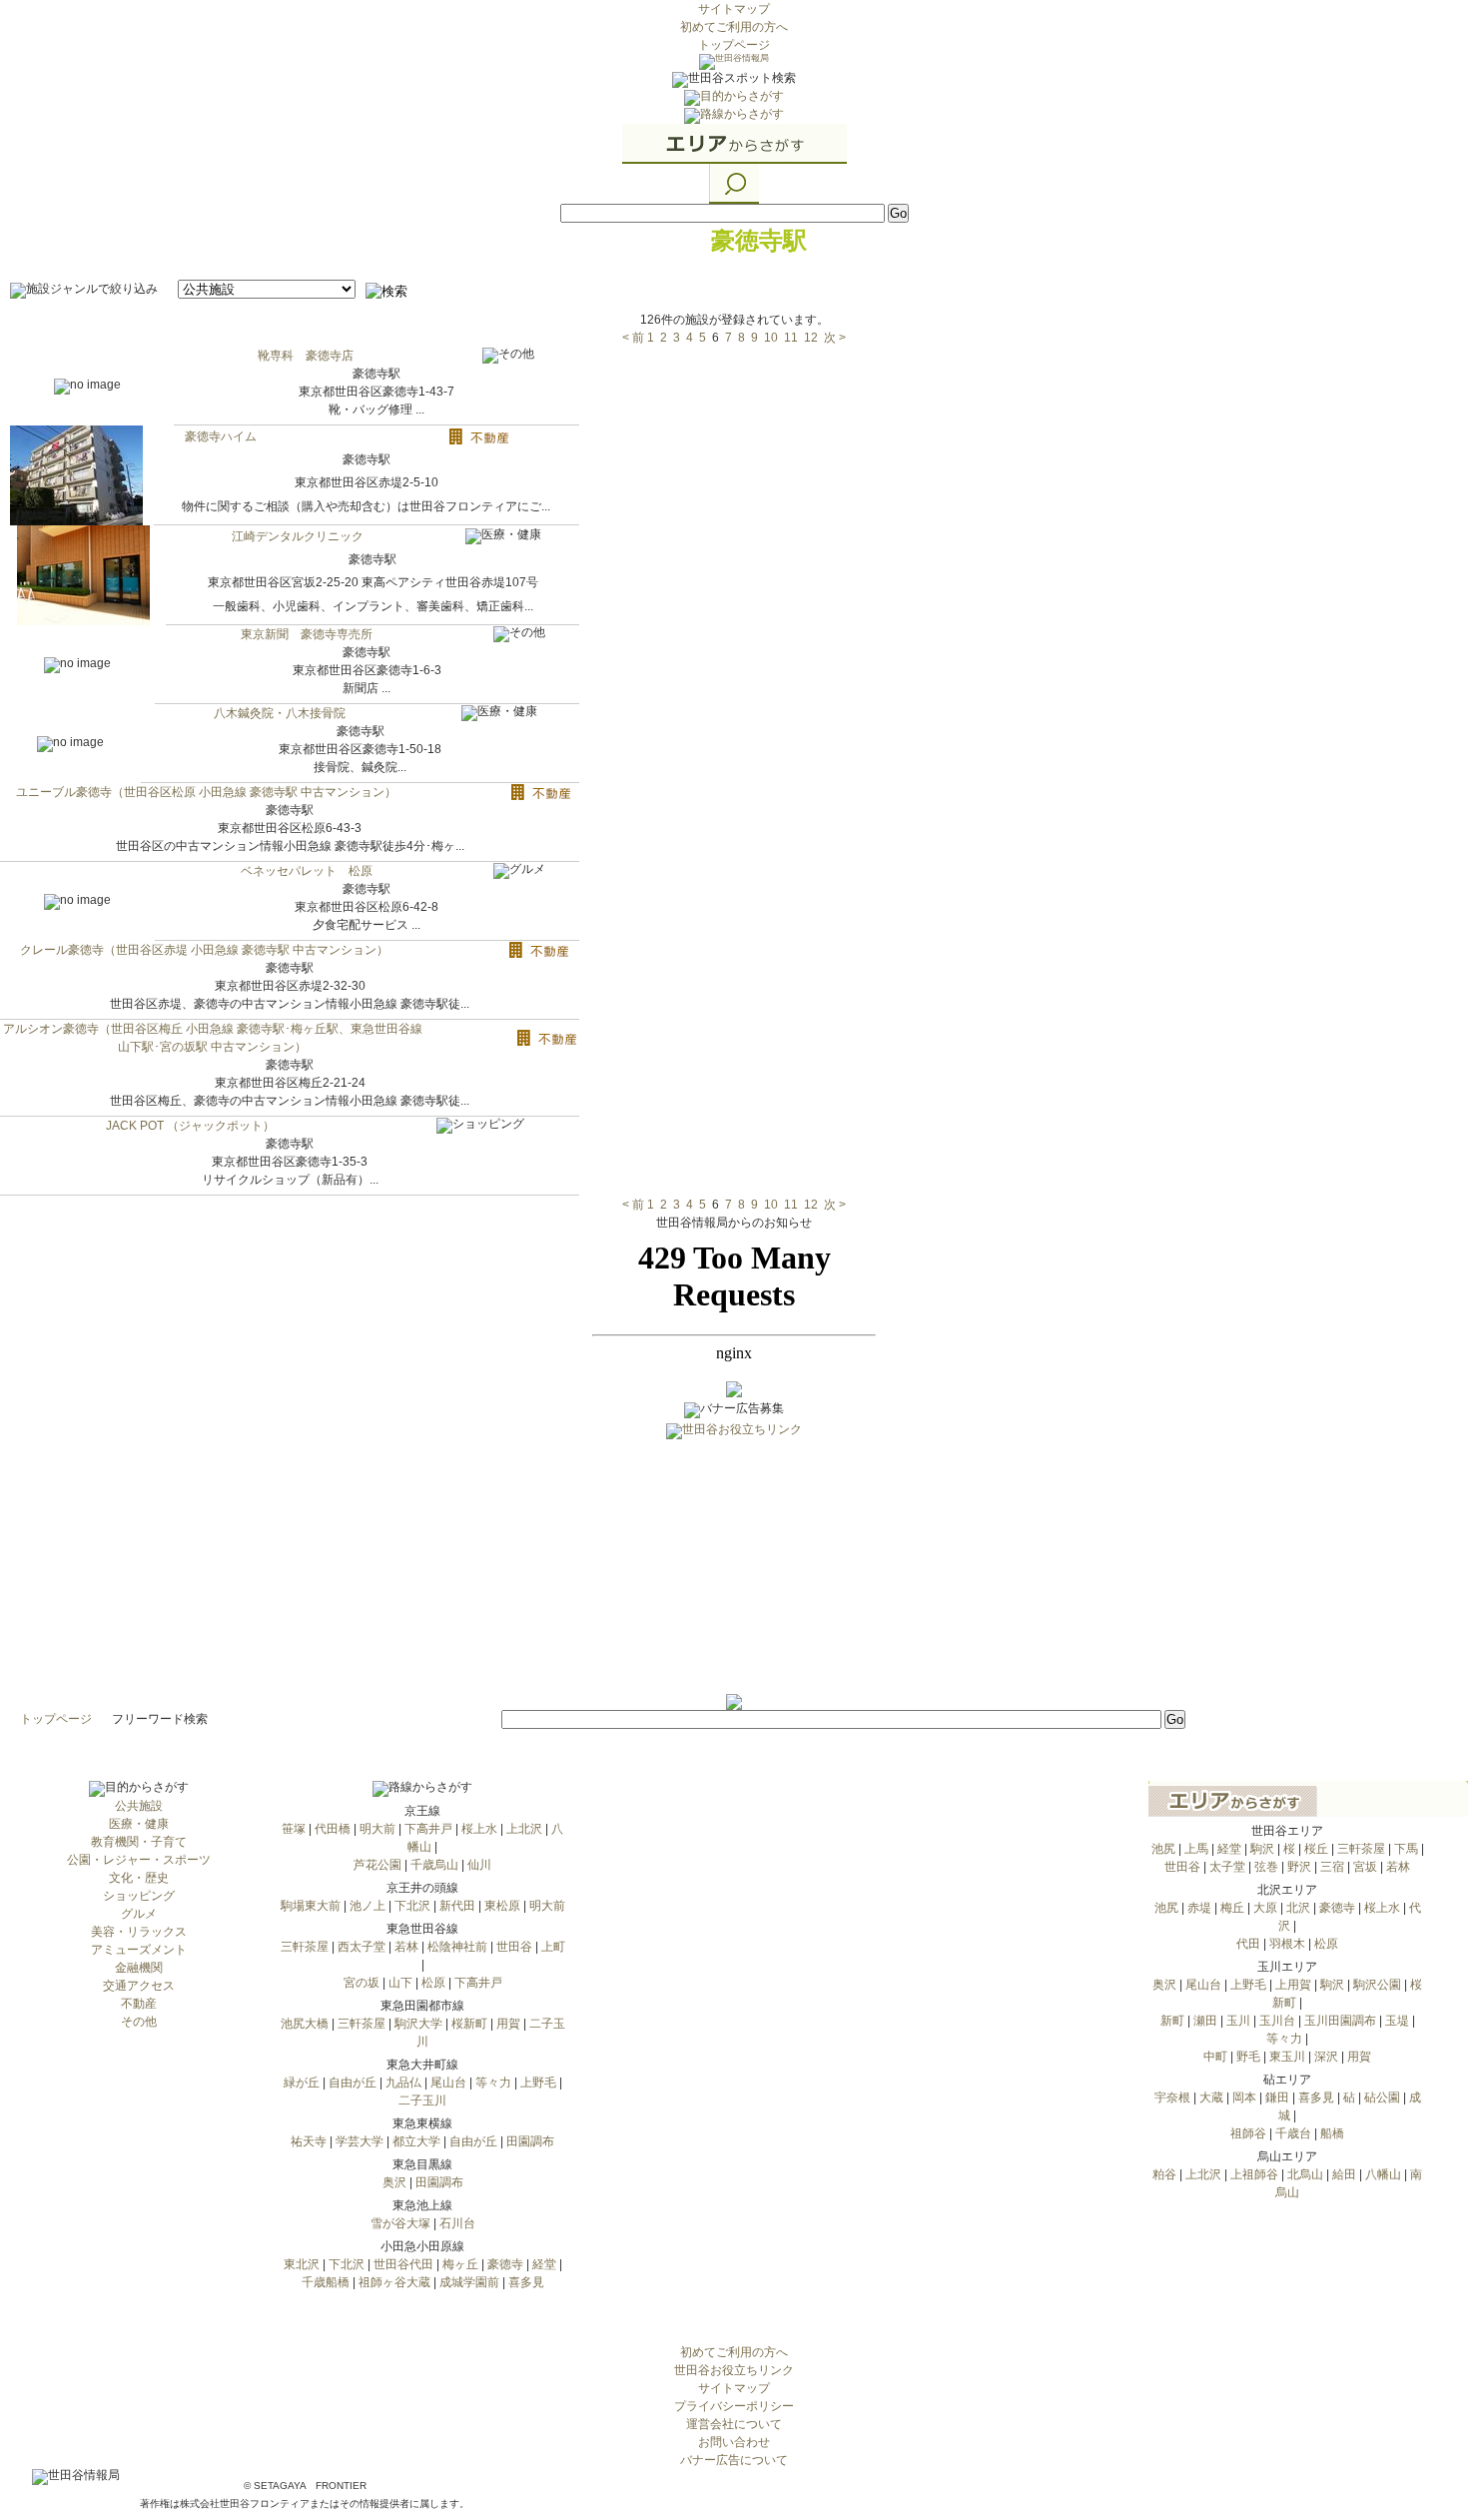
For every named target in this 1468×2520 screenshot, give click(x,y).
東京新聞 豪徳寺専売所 (307, 634)
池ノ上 (367, 1906)
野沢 (1299, 1867)
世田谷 (514, 1947)
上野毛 (538, 2083)
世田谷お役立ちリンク (734, 2370)
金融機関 (139, 1968)
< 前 (633, 338)
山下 (400, 1983)
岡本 (1244, 2098)
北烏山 (1305, 2174)
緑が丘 (302, 2083)
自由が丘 (353, 2083)
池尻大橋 (305, 2024)
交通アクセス (139, 1986)
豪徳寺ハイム (221, 436)
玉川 (1238, 2021)
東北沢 (302, 2264)
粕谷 (1164, 2174)
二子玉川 (422, 2100)
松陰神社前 (457, 1947)
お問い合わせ (734, 2442)
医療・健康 (139, 1824)
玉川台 (1277, 2021)
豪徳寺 (505, 2264)
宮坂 (1365, 1867)
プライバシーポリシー (734, 2406)
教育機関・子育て (139, 1842)
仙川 (479, 1865)
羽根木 (1287, 1944)
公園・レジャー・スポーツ (139, 1860)
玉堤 (1397, 2021)
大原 (1265, 1908)
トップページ (734, 45)
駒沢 (1262, 1849)
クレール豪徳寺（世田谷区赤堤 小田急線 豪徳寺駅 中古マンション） (204, 950)
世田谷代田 (403, 2264)
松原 (433, 1983)
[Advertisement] (734, 1569)
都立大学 (416, 2141)
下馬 (1406, 1849)
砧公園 (1382, 2098)
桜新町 (469, 2024)
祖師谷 (1248, 2133)
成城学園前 (469, 2282)
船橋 (1332, 2133)
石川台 (457, 2223)
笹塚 (294, 1829)
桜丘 (1316, 1849)
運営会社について (734, 2424)
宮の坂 (362, 1983)
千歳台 (1293, 2133)
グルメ (139, 1914)
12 (811, 338)
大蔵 (1211, 2098)
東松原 (502, 1906)
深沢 (1326, 2057)
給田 (1344, 2174)
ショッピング (139, 1896)
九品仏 (403, 2083)
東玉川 (1287, 2057)
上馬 (1196, 1849)
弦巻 (1266, 1867)
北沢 (1298, 1908)
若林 (406, 1947)
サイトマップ (734, 9)
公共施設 (139, 1806)
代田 (1248, 1944)
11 (791, 338)
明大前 (377, 1829)
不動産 (139, 2004)
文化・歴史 (139, 1878)
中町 (1215, 2057)
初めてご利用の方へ (734, 27)
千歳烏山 (434, 1865)
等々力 (493, 2083)
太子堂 (1227, 1867)
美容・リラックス (139, 1932)
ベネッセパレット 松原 (307, 871)
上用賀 (1293, 1985)
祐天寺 (309, 2141)
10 (771, 338)
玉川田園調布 (1340, 2021)
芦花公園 (377, 1865)
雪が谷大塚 (400, 2223)
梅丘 (1232, 1908)
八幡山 (1383, 2174)
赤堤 (1199, 1908)
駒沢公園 (1377, 1985)
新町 (1172, 2021)
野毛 (1248, 2057)
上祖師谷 (1254, 2174)
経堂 (544, 2264)
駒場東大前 (311, 1906)
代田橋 (333, 1829)
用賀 (508, 2024)
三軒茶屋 (305, 1947)
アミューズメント (139, 1950)
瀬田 (1205, 2021)
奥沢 (394, 2182)
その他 (139, 2022)
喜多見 (526, 2282)
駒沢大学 (418, 2024)
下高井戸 (428, 1829)
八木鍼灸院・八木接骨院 (280, 713)
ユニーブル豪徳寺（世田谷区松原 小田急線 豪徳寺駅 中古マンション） (206, 792)
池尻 (1163, 1849)
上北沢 (524, 1829)
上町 (553, 1947)
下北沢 (412, 1906)
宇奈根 (1172, 2098)
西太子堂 (362, 1947)
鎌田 (1277, 2098)
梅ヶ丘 (460, 2264)
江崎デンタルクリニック (298, 536)
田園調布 (530, 2141)
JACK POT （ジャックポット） (190, 1126)
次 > (835, 338)
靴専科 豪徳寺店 (306, 356)
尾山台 (448, 2083)
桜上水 (479, 1829)
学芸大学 (360, 2141)
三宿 (1332, 1867)
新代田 (457, 1906)
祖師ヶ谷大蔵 (394, 2282)
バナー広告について (734, 2460)
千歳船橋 (326, 2282)
